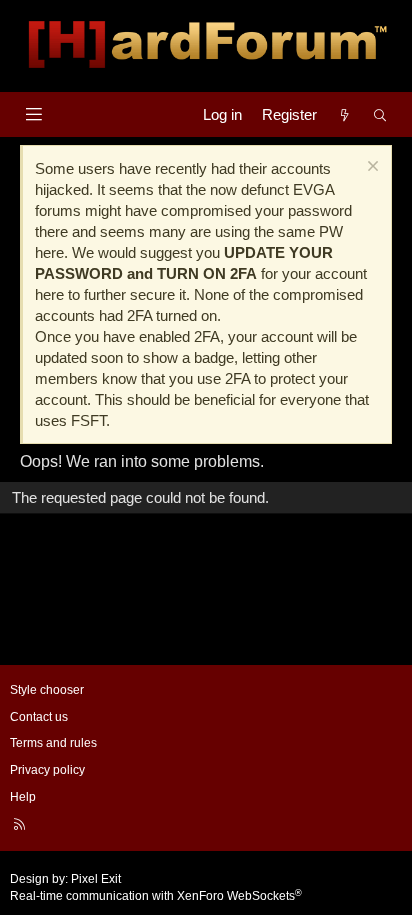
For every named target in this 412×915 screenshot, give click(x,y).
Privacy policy (47, 770)
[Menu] (33, 114)
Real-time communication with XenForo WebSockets (156, 896)
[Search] (380, 114)
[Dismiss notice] (370, 168)
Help (23, 797)
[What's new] (344, 114)
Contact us (39, 717)
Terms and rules (53, 743)
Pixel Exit (96, 879)
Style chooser (47, 690)
